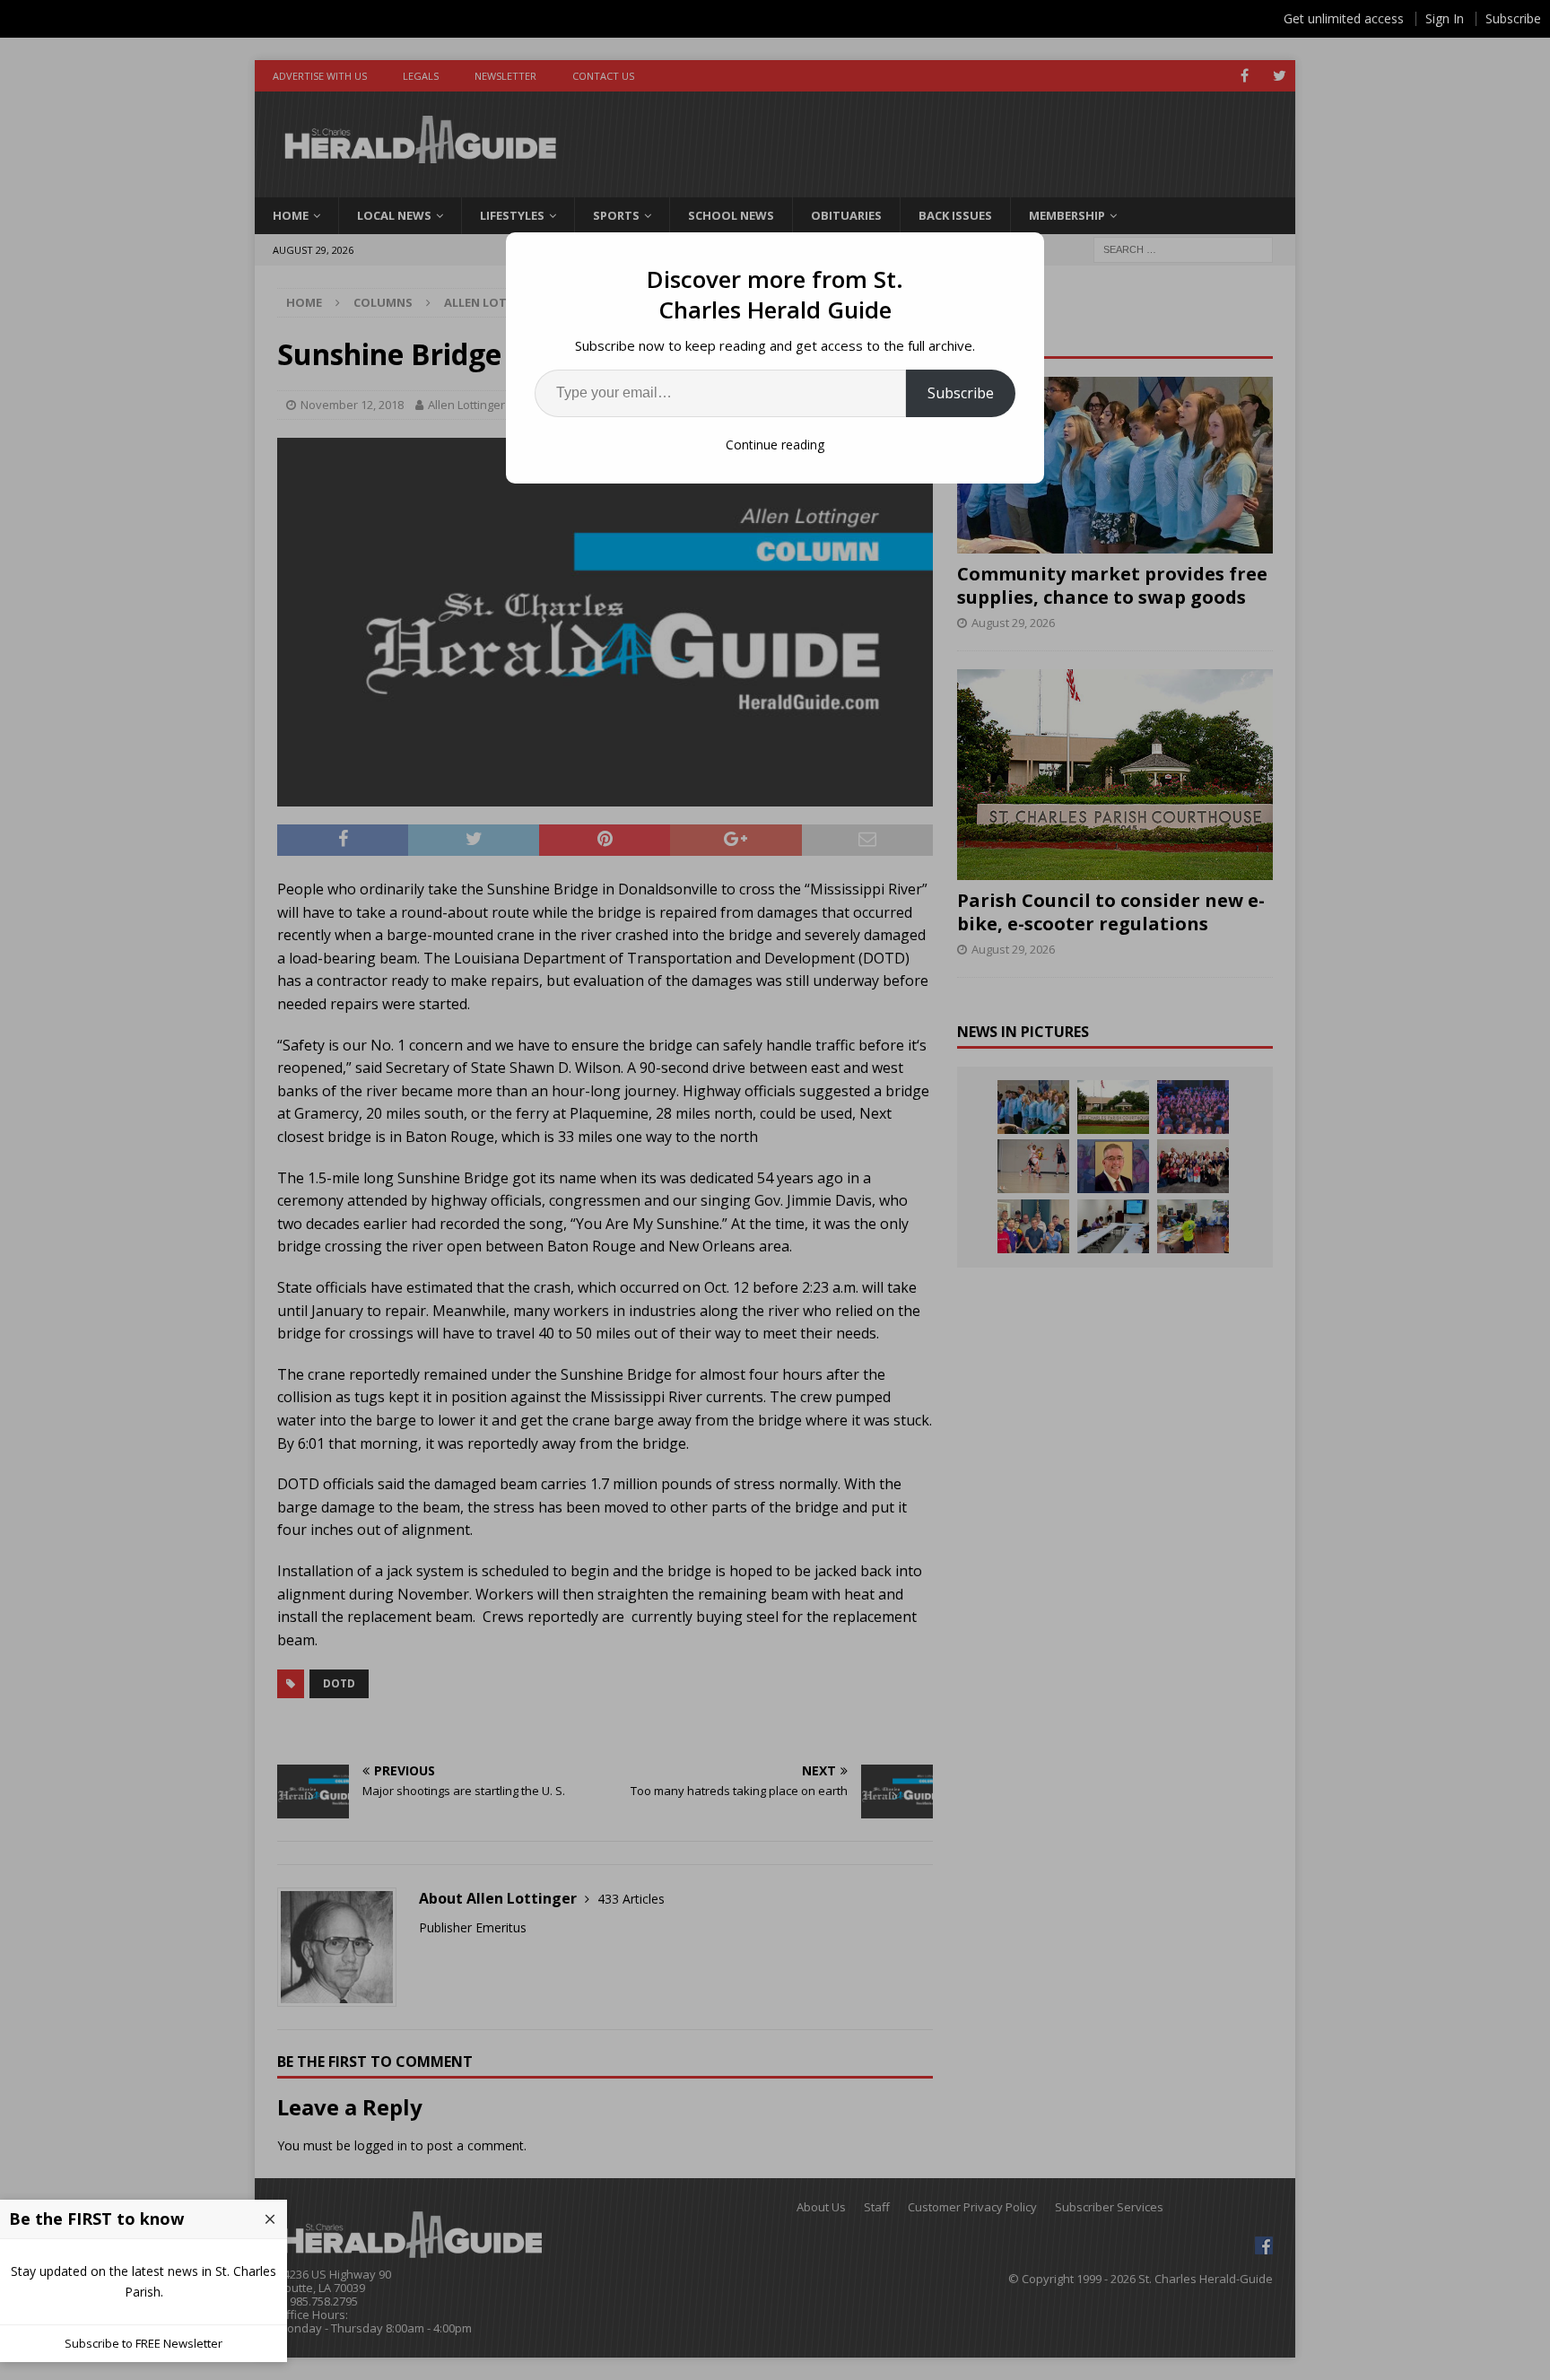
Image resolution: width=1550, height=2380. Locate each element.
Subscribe (961, 393)
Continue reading (775, 445)
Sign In (1445, 18)
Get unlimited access (1344, 18)
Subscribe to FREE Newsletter (144, 2343)
